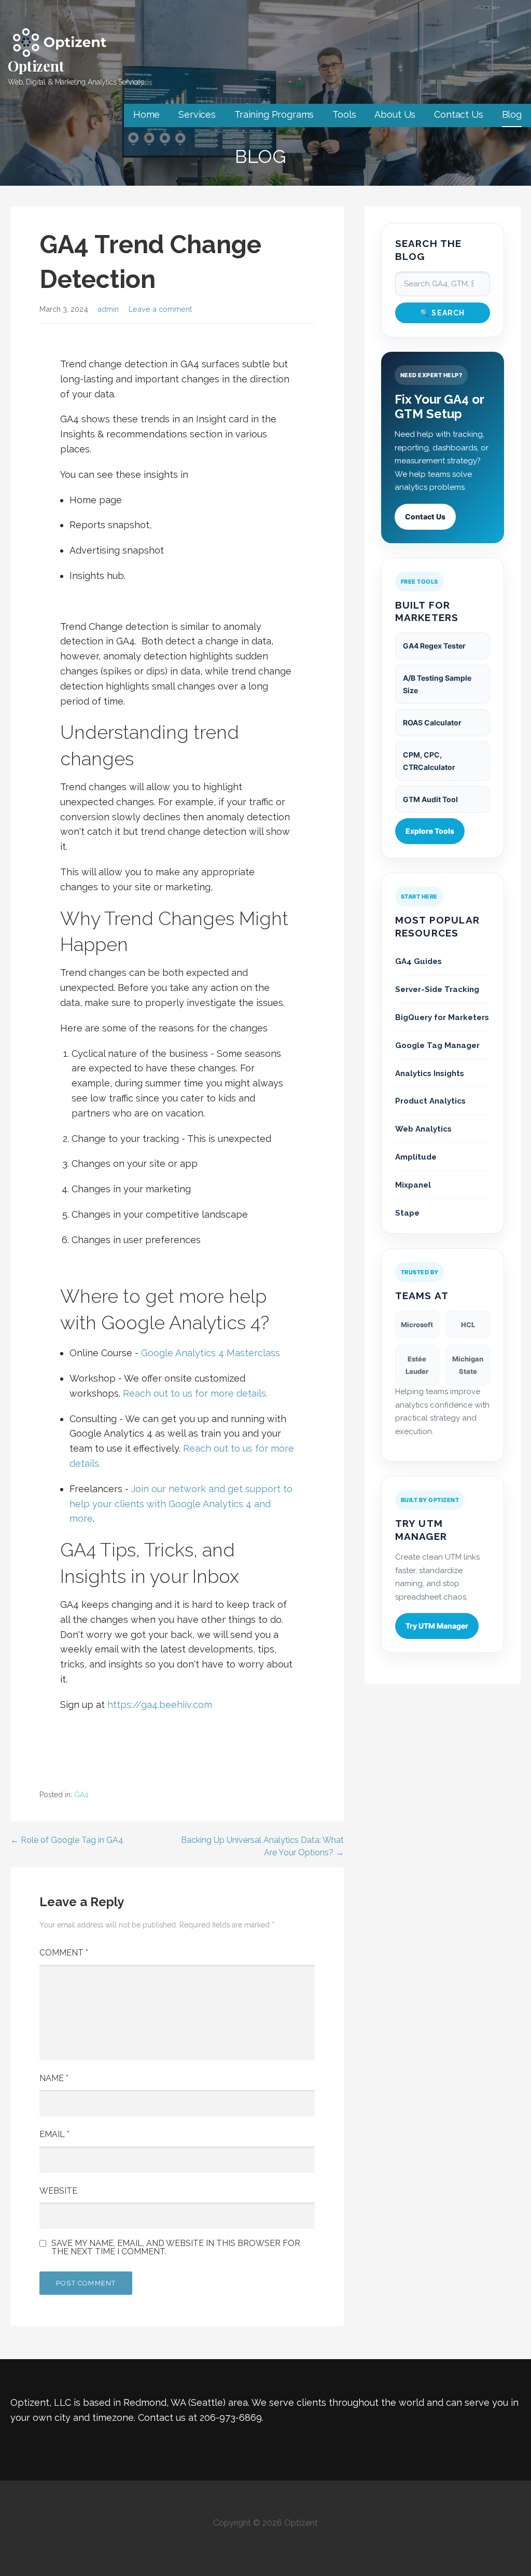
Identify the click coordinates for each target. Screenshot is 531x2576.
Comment (64, 1953)
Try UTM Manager (437, 1626)
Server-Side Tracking (437, 989)
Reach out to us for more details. (195, 1393)
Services (197, 114)
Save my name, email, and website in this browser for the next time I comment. (176, 2248)
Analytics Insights (430, 1073)
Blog (512, 114)
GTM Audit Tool (430, 799)
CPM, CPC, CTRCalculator (429, 761)
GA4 (81, 1795)
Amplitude (416, 1157)
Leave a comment (160, 309)
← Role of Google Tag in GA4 (67, 1840)
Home (146, 114)
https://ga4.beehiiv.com (160, 1705)
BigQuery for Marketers (442, 1017)
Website (58, 2191)
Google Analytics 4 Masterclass (211, 1353)
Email (54, 2134)
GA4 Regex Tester (434, 646)
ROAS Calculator (432, 722)
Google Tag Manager (437, 1045)
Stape (407, 1213)
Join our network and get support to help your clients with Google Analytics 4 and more (181, 1504)
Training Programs (274, 114)
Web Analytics (423, 1129)
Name (54, 2078)
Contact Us (458, 114)
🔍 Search (443, 313)
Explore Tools (430, 831)
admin (108, 309)
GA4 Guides (418, 961)
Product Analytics (430, 1101)
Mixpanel (413, 1185)
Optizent (36, 66)
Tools (344, 114)
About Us (395, 114)
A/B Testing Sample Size (437, 684)
